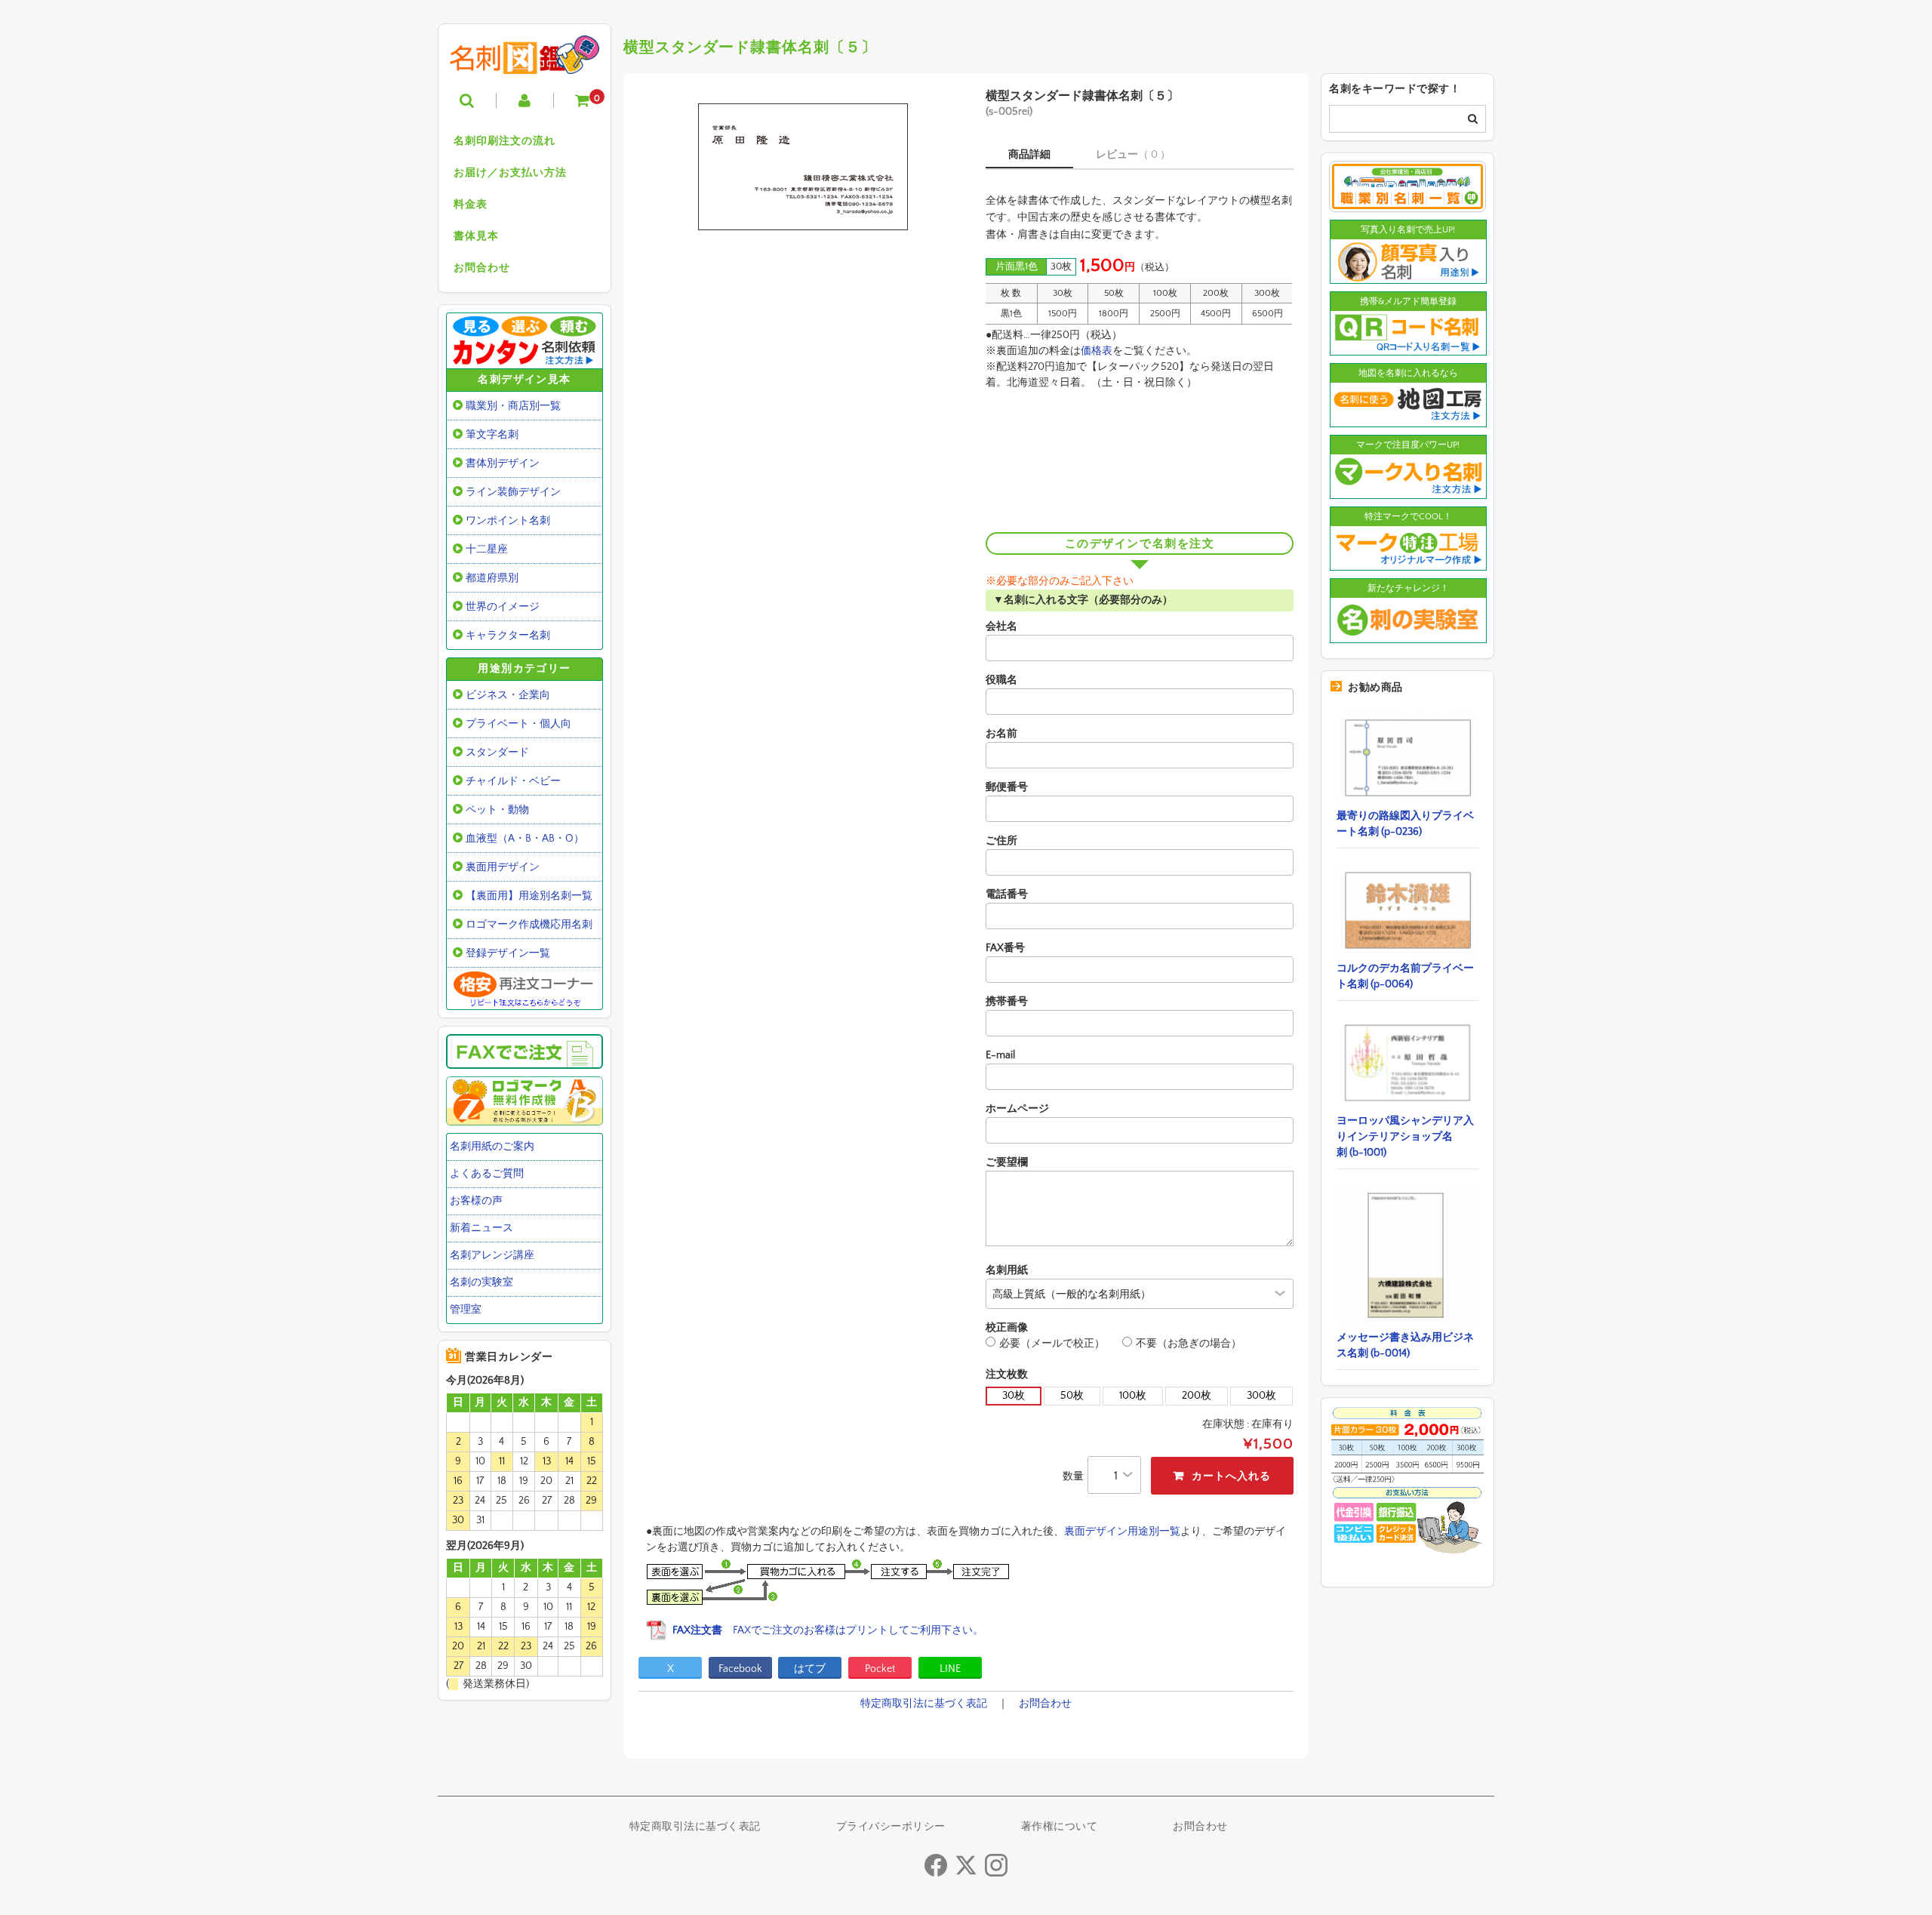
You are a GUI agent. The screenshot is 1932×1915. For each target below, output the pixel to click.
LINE (950, 1669)
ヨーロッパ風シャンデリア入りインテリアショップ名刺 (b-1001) (1405, 1137)
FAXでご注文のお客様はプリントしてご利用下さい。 (828, 1630)
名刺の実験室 (481, 1282)
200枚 (1197, 1396)
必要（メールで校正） (1052, 1344)
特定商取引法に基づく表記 (924, 1704)
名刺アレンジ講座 (492, 1255)
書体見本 (476, 236)
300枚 (1261, 1396)
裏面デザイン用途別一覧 (1122, 1532)
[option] (802, 167)
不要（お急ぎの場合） (1189, 1344)
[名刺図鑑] (525, 63)
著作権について (1060, 1827)
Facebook (740, 1669)
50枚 (1072, 1396)
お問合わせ (482, 268)
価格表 (1097, 351)
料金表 (471, 205)
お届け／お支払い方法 (510, 173)
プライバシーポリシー (891, 1827)
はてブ (810, 1669)
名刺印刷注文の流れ (505, 141)
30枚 (1014, 1396)
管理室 (466, 1310)
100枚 (1133, 1396)
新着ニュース (481, 1228)
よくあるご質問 (487, 1174)
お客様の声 (476, 1201)
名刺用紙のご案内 (492, 1147)
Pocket (880, 1669)
